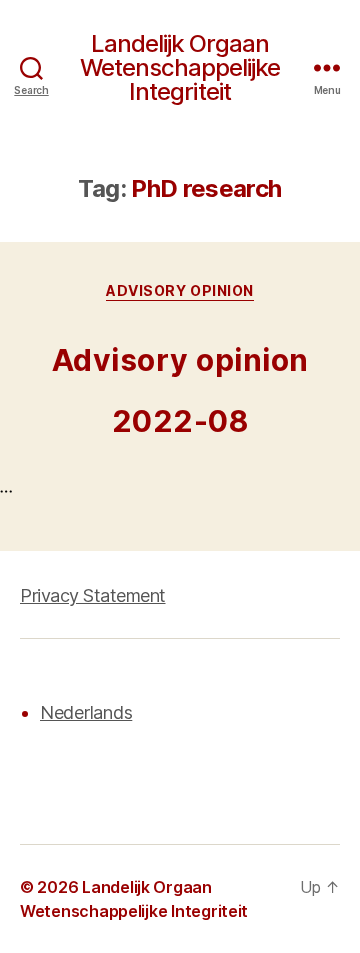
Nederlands (86, 712)
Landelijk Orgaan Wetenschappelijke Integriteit (180, 68)
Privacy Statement (93, 595)
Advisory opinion (179, 290)
